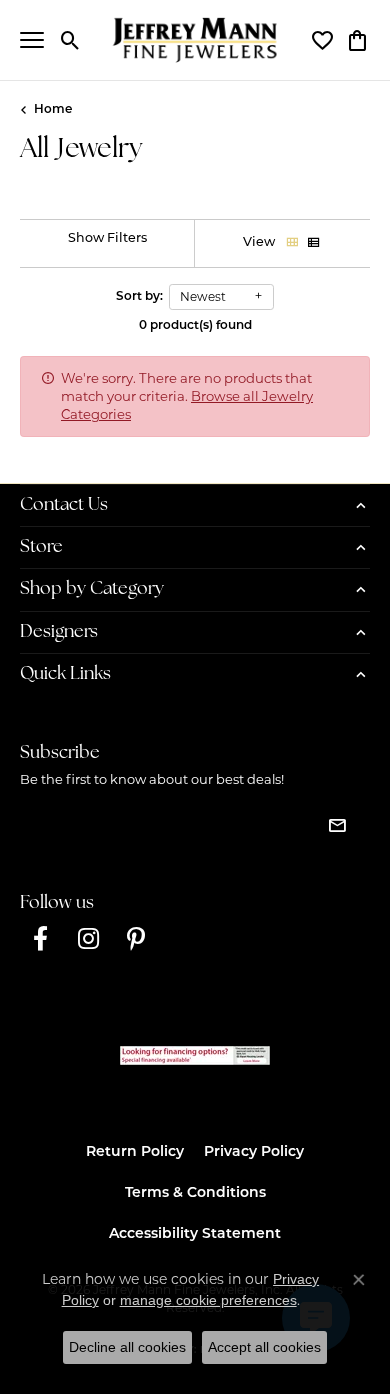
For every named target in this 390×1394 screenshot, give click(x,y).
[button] (70, 40)
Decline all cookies (127, 1347)
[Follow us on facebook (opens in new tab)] (40, 939)
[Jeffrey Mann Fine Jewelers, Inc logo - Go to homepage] (195, 40)
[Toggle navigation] (32, 40)
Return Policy (135, 1152)
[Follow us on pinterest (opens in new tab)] (136, 939)
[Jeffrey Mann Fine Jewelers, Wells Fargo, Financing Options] (195, 1055)
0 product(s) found (195, 326)
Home (53, 110)
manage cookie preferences (208, 1300)
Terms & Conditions (195, 1193)
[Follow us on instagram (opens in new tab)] (88, 939)
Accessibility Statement (195, 1234)
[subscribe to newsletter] (337, 825)
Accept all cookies (264, 1347)
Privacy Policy (254, 1152)
